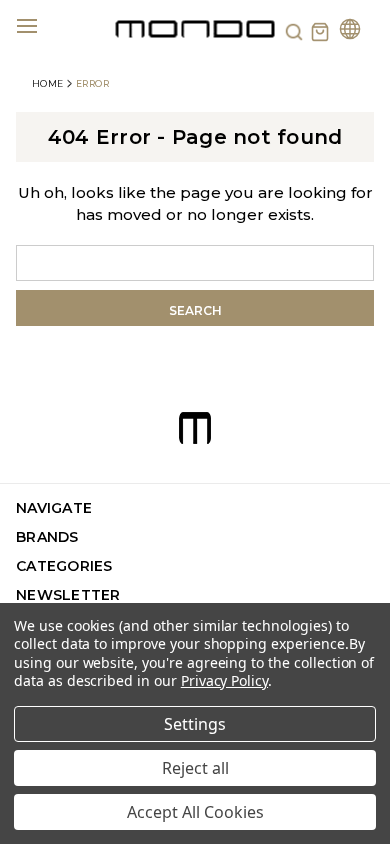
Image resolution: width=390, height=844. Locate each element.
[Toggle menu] (38, 25)
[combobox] (195, 263)
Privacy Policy (224, 680)
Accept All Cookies (195, 812)
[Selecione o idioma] (350, 31)
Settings (195, 724)
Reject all (195, 768)
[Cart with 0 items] (320, 32)
